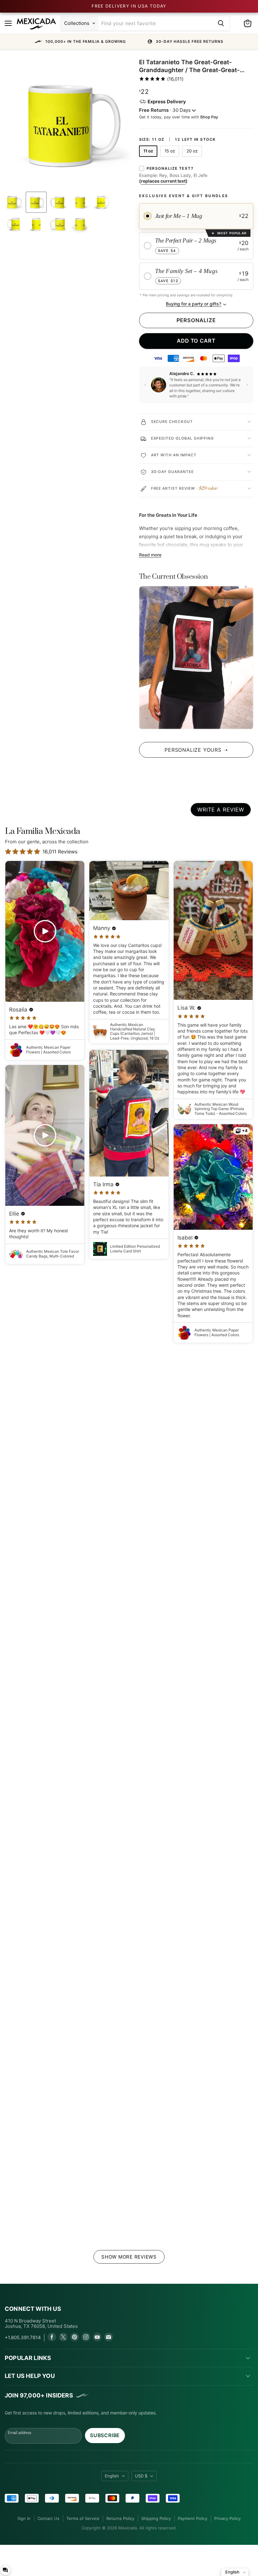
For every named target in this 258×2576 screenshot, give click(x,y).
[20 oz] (193, 158)
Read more (150, 555)
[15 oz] (171, 158)
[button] (129, 42)
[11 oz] (149, 158)
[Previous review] (145, 385)
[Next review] (247, 385)
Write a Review (221, 810)
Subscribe (105, 2435)
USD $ (141, 2476)
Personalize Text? (170, 168)
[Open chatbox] (5, 2570)
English (112, 2476)
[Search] (221, 23)
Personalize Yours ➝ (196, 750)
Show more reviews (129, 2257)
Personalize (196, 320)
